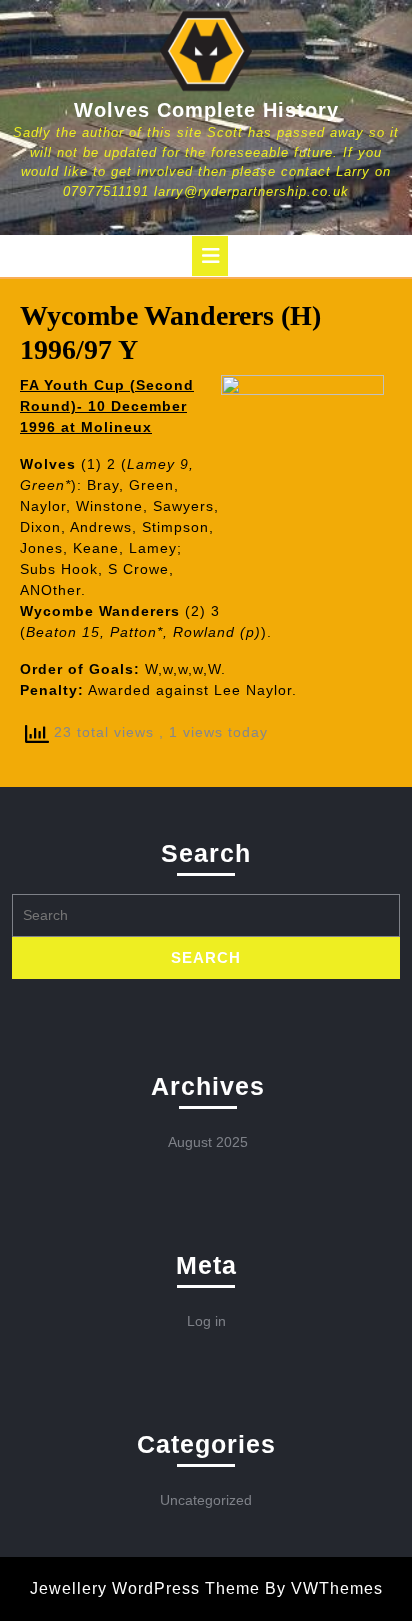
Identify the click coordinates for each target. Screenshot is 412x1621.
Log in (206, 1321)
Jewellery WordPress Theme (145, 1588)
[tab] (210, 256)
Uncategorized (206, 1500)
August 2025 (208, 1142)
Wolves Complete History (206, 110)
